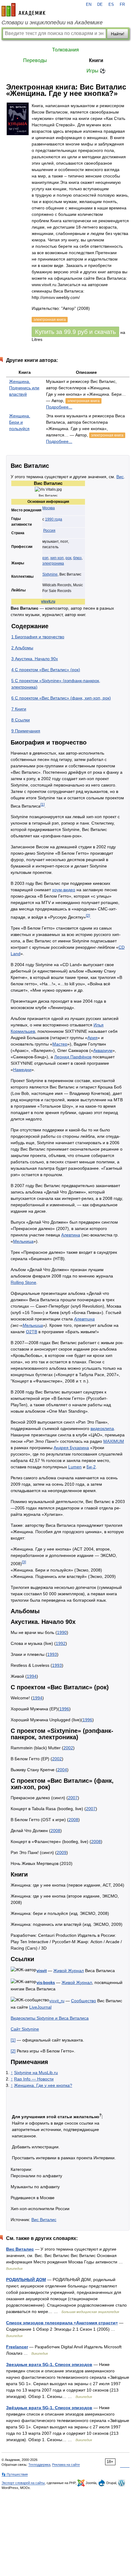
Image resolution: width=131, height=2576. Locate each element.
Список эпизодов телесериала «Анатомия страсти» (62, 2323)
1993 (52, 1654)
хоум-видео (64, 890)
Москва (49, 508)
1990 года (54, 519)
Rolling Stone (23, 1282)
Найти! (118, 34)
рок (68, 558)
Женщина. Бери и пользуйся (20, 422)
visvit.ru (48, 601)
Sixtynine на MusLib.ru (36, 2073)
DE (100, 5)
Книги (96, 60)
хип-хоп (57, 558)
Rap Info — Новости (34, 2079)
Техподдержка (39, 2465)
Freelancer (17, 2347)
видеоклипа (102, 1428)
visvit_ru (57, 2001)
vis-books (46, 1983)
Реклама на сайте (66, 2465)
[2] (88, 915)
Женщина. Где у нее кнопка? (43, 2085)
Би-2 (91, 1467)
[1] (42, 804)
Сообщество (83, 2001)
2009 (62, 1852)
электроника (53, 563)
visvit (42, 1971)
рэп (45, 558)
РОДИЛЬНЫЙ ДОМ (26, 2280)
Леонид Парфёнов (73, 1057)
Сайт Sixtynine (25, 2029)
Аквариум (103, 1050)
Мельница (23, 1241)
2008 (73, 1820)
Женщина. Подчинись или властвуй (24, 388)
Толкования (65, 50)
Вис (120, 477)
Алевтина (71, 1235)
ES (111, 5)
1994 (32, 1676)
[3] (24, 1562)
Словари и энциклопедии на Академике (52, 23)
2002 (68, 1748)
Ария (92, 1038)
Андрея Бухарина (71, 1448)
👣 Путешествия (15, 2474)
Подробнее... (59, 407)
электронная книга (83, 401)
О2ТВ (32, 1332)
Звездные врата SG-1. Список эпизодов (49, 2364)
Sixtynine (50, 574)
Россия (49, 531)
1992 (61, 1643)
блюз (77, 558)
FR (122, 5)
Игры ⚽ (96, 71)
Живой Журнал (69, 1971)
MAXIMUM (114, 1441)
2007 (73, 1798)
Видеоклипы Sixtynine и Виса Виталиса (50, 2018)
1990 (62, 1632)
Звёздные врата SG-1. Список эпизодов (49, 2408)
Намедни (22, 1070)
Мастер (60, 1044)
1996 (64, 1709)
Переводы (35, 60)
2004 (62, 1770)
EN (89, 5)
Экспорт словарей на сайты (23, 2483)
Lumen (75, 1467)
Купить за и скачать (75, 332)
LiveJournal (40, 2007)
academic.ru (23, 10)
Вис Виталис (44, 2220)
